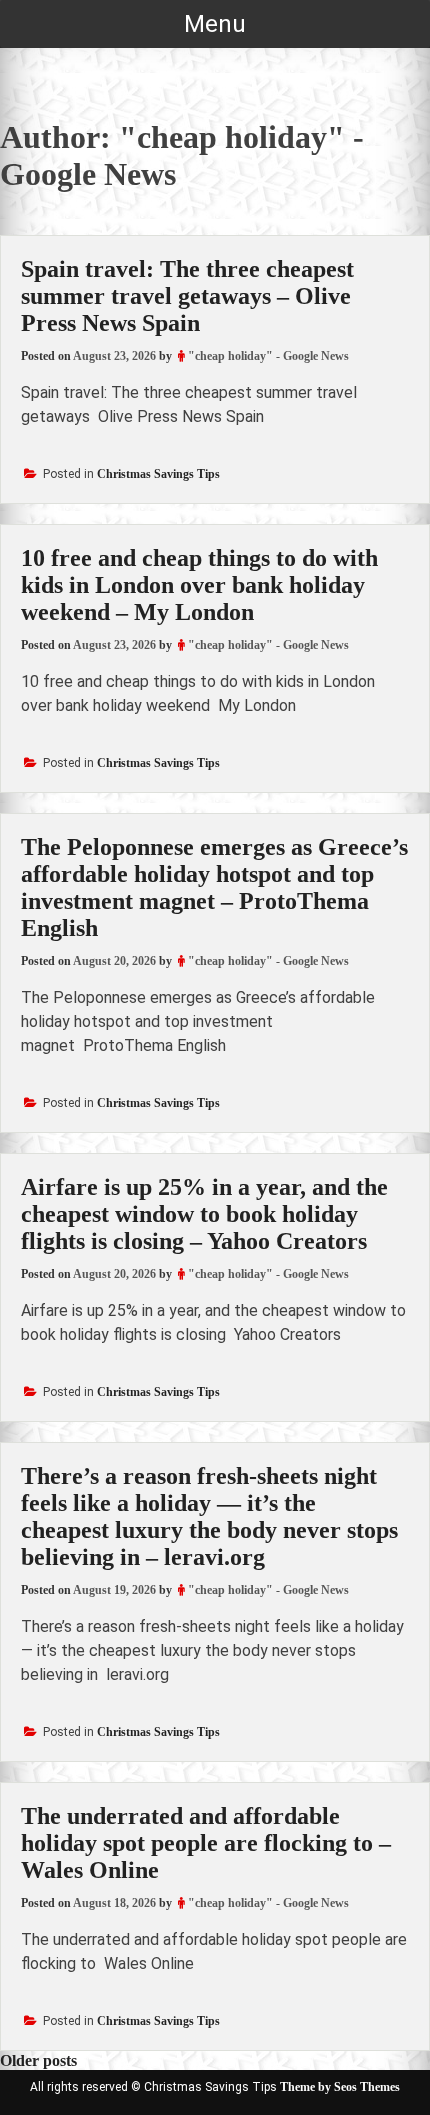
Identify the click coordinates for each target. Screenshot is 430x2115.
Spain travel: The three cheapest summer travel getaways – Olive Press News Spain (187, 296)
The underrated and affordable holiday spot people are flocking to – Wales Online (206, 1843)
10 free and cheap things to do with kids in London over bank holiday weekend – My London (199, 585)
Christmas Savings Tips (158, 474)
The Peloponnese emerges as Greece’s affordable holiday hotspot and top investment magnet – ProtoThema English (214, 887)
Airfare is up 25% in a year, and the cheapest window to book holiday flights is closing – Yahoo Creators (204, 1214)
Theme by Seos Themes (340, 2087)
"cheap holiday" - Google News (268, 356)
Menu (215, 24)
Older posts (38, 2060)
